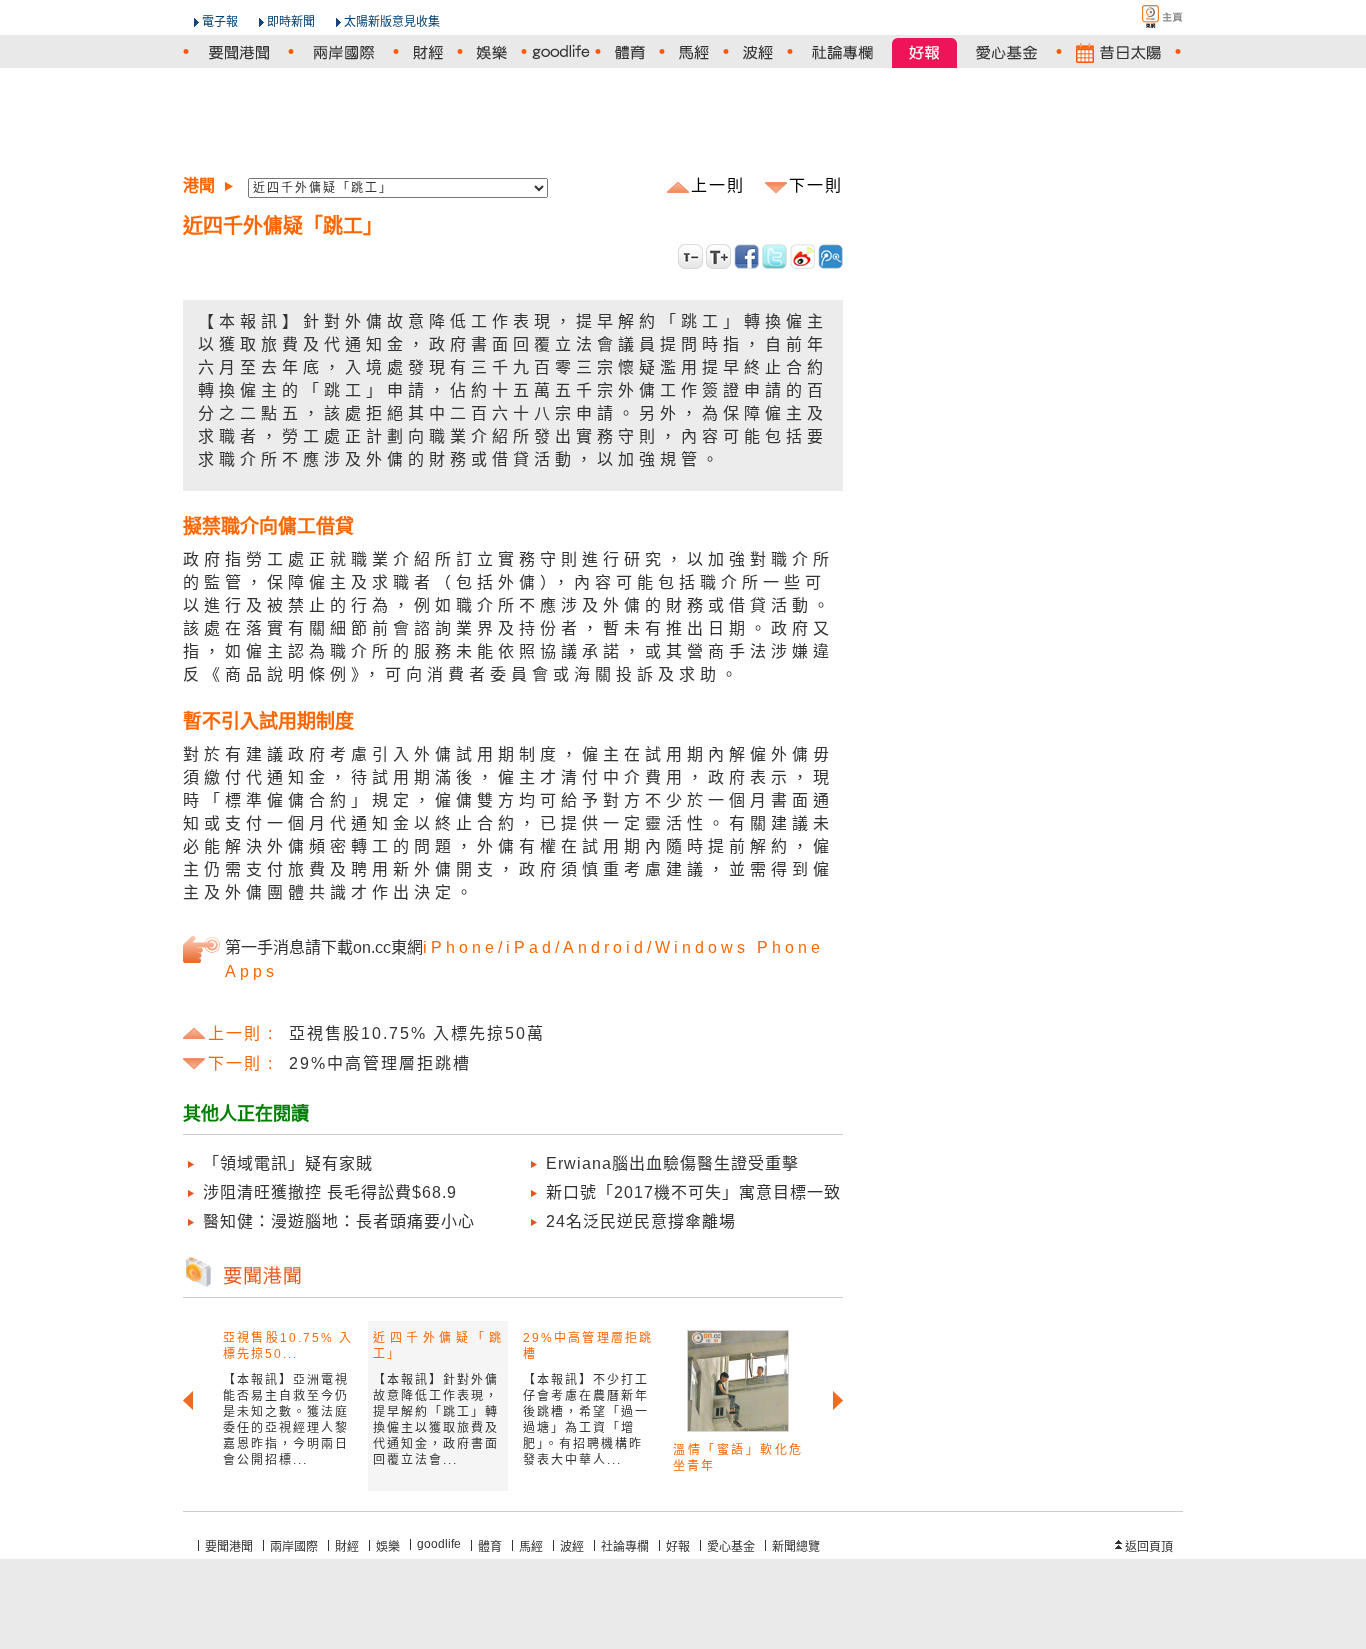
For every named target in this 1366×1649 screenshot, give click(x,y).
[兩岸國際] (343, 52)
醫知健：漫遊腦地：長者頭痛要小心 (339, 1221)
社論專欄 (625, 1547)
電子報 (220, 22)
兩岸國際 (294, 1547)
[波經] (758, 52)
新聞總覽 (796, 1547)
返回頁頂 (1149, 1547)
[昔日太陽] (1118, 52)
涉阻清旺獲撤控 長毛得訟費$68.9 (330, 1192)
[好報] (924, 52)
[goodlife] (561, 52)
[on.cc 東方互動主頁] (1145, 16)
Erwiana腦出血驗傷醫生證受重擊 (672, 1163)
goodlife (439, 1544)
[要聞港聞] (238, 52)
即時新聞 (291, 22)
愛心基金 (731, 1547)
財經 (347, 1547)
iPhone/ (464, 947)
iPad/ (534, 947)
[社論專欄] (842, 52)
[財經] (428, 52)
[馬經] (694, 52)
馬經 (531, 1547)
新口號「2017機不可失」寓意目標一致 (693, 1192)
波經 (572, 1547)
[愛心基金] (1006, 52)
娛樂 (388, 1547)
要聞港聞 (229, 1547)
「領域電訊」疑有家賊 (288, 1163)
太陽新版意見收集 (392, 22)
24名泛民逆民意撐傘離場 (641, 1221)
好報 (678, 1547)
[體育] (630, 52)
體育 (490, 1547)
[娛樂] (492, 52)
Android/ (609, 947)
